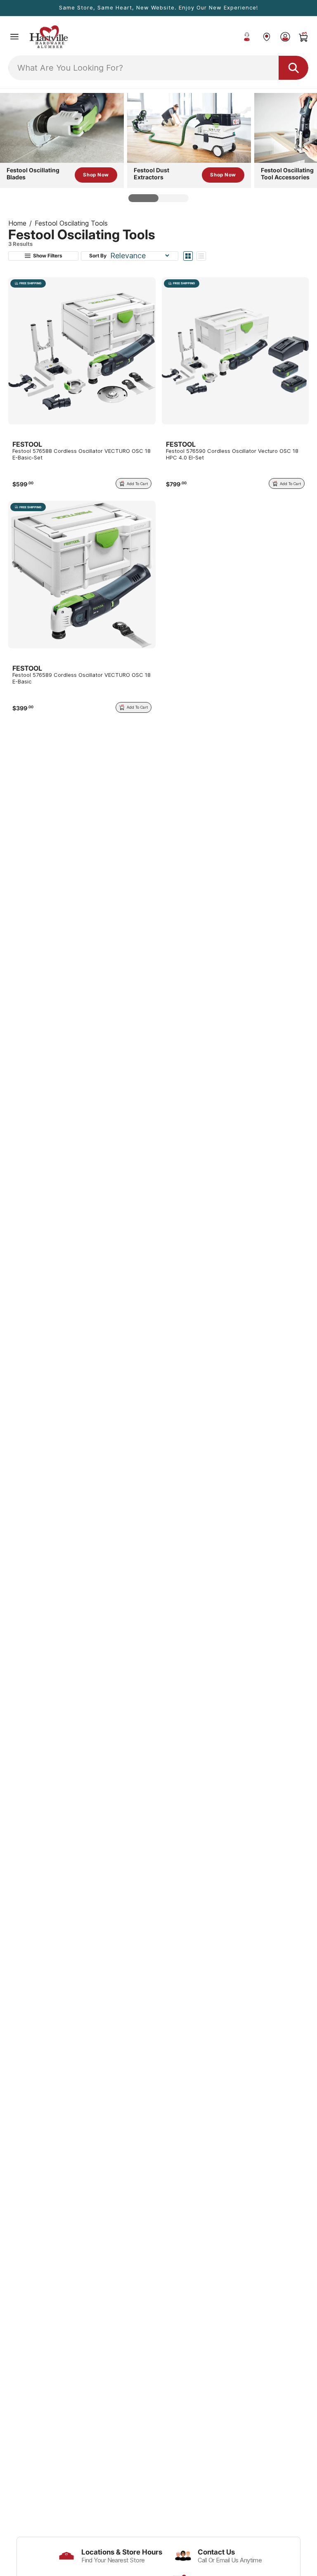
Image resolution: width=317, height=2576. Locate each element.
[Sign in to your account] (285, 37)
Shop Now (96, 175)
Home (17, 223)
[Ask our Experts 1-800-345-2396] (247, 37)
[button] (14, 37)
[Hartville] (266, 37)
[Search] (293, 68)
